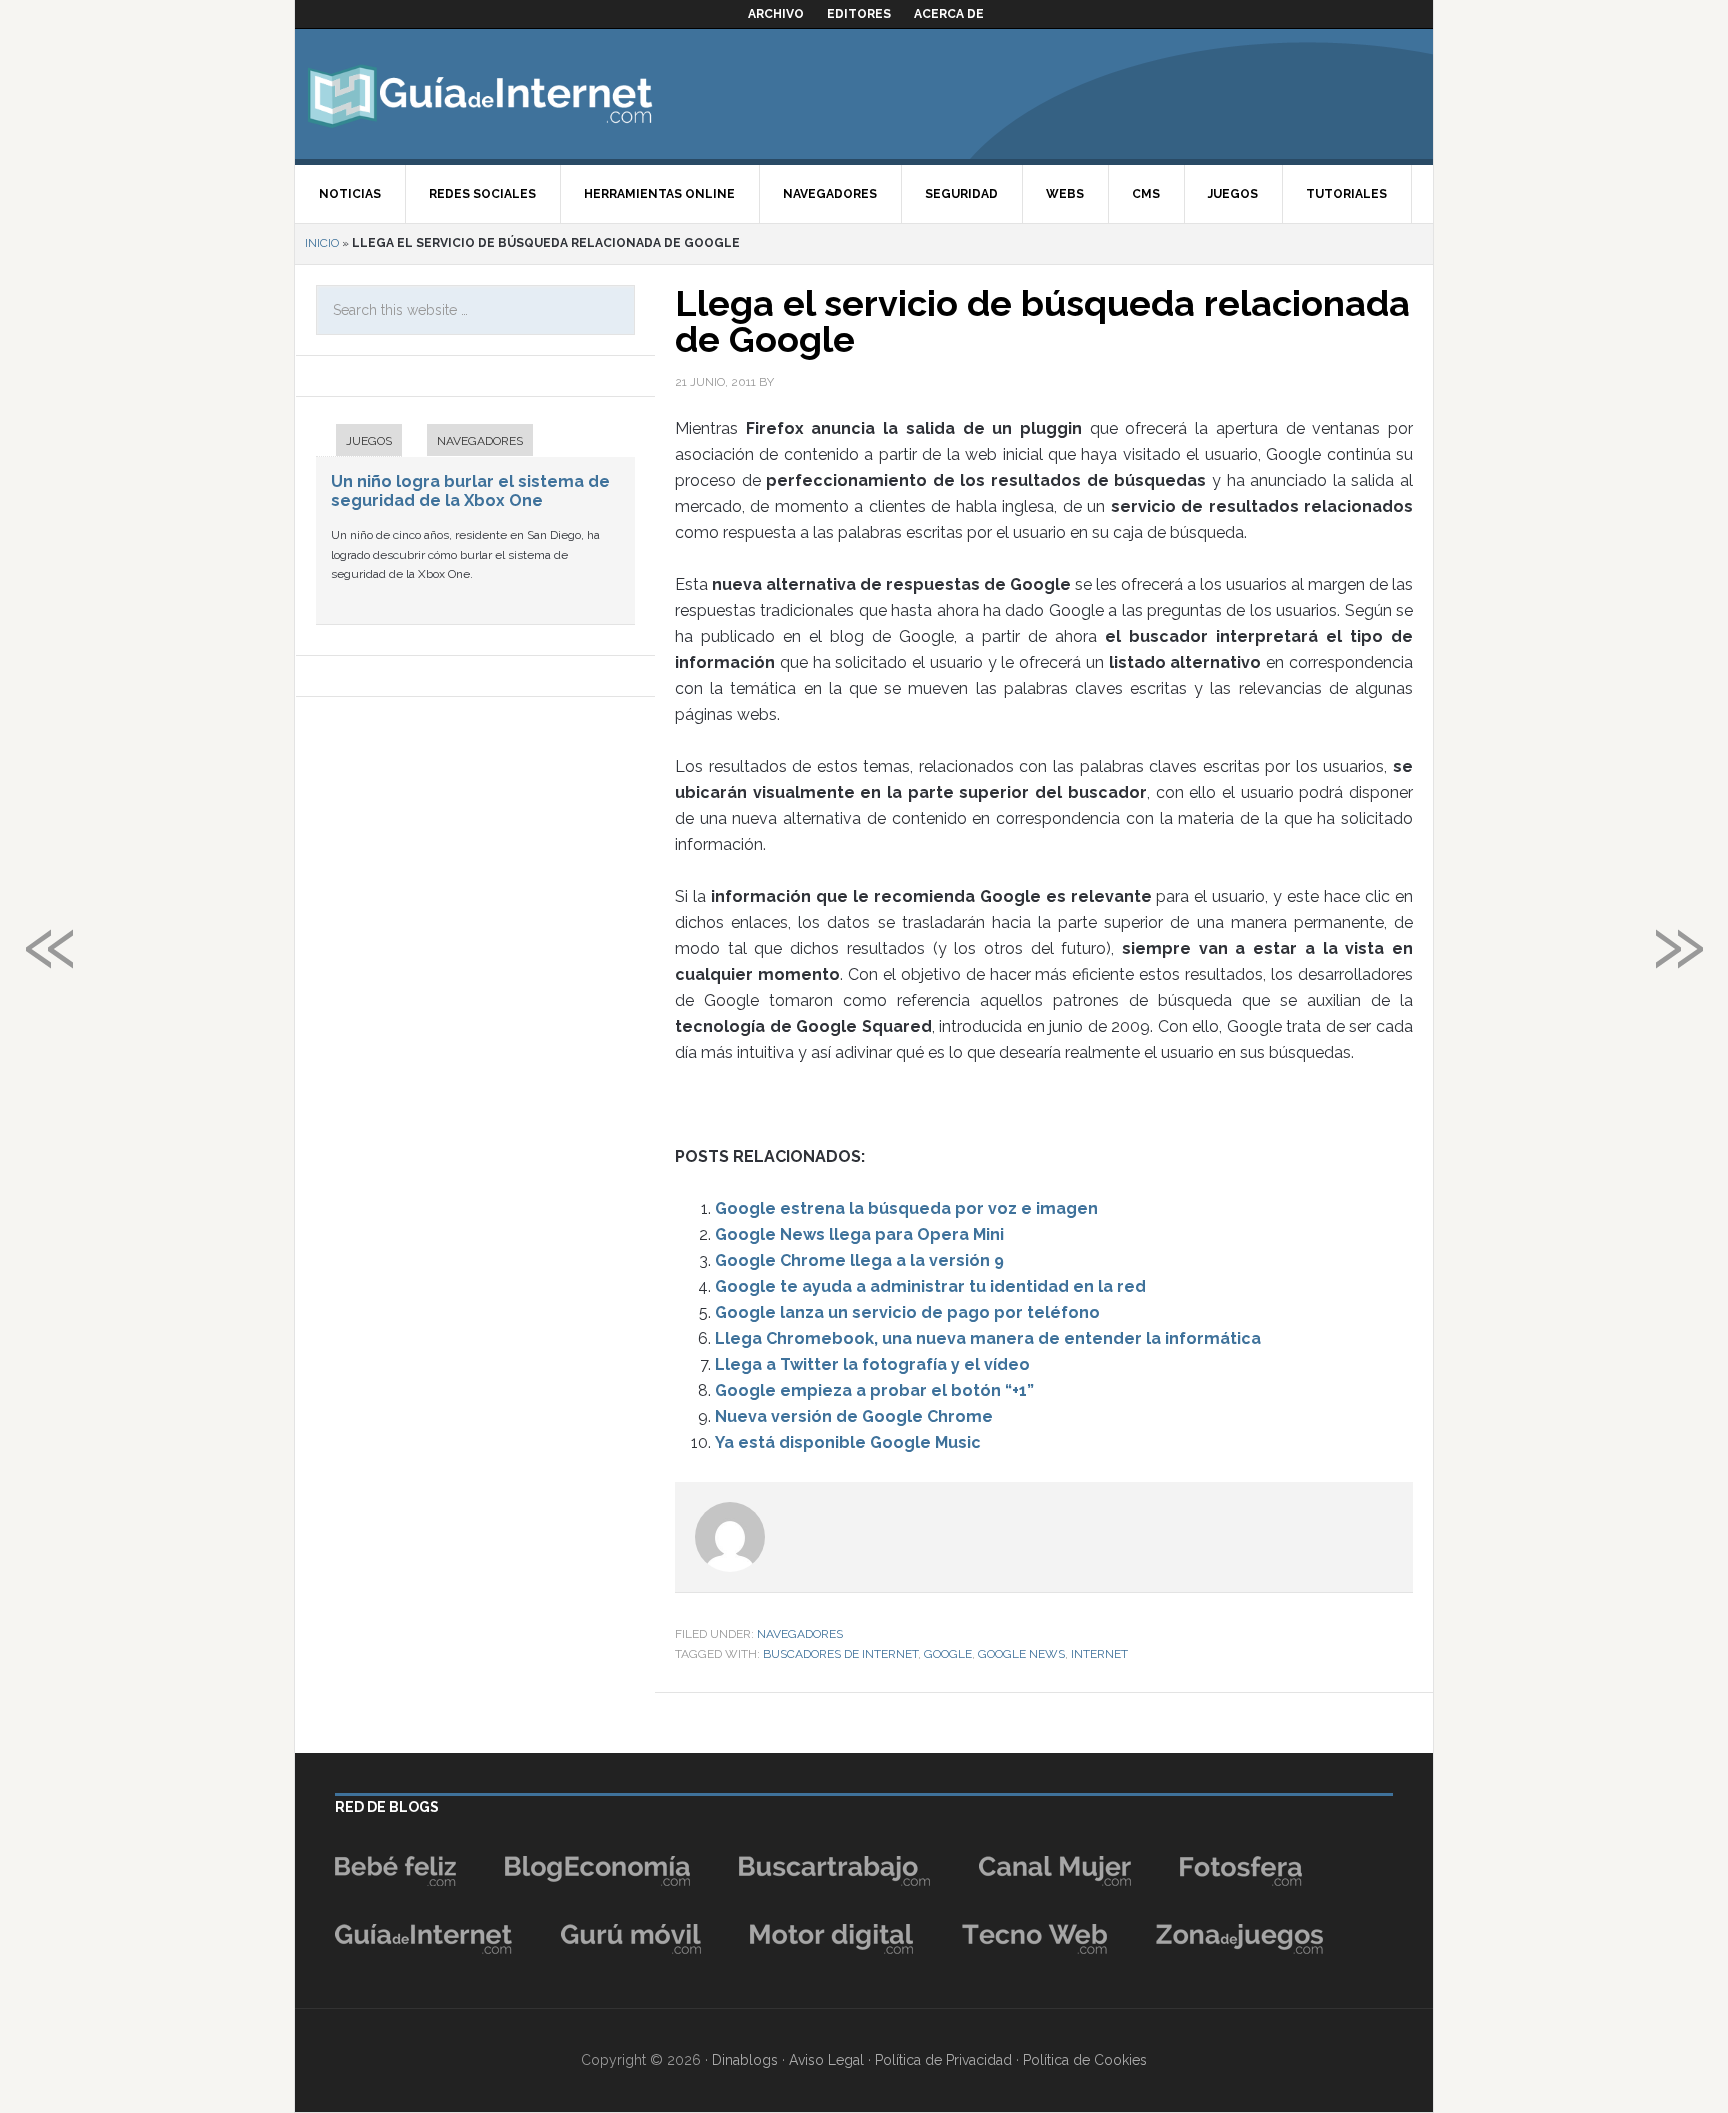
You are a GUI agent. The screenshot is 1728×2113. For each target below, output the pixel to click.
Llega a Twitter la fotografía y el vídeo (872, 1364)
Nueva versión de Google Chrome (854, 1416)
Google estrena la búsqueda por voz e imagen (906, 1208)
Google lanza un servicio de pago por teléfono (907, 1312)
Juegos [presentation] (369, 441)
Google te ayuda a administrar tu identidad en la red (930, 1286)
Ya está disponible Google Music (848, 1442)
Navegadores (800, 1634)
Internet (1099, 1654)
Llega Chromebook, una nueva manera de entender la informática (988, 1338)
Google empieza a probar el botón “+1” (874, 1390)
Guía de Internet (480, 94)
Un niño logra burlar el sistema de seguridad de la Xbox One (470, 491)
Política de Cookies (1085, 2060)
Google (948, 1654)
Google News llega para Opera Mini (859, 1234)
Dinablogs (745, 2060)
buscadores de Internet (840, 1654)
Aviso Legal (826, 2060)
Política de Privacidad (943, 2060)
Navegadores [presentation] (480, 441)
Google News (1021, 1654)
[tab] (359, 442)
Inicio (322, 243)
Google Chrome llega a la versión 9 (859, 1260)
